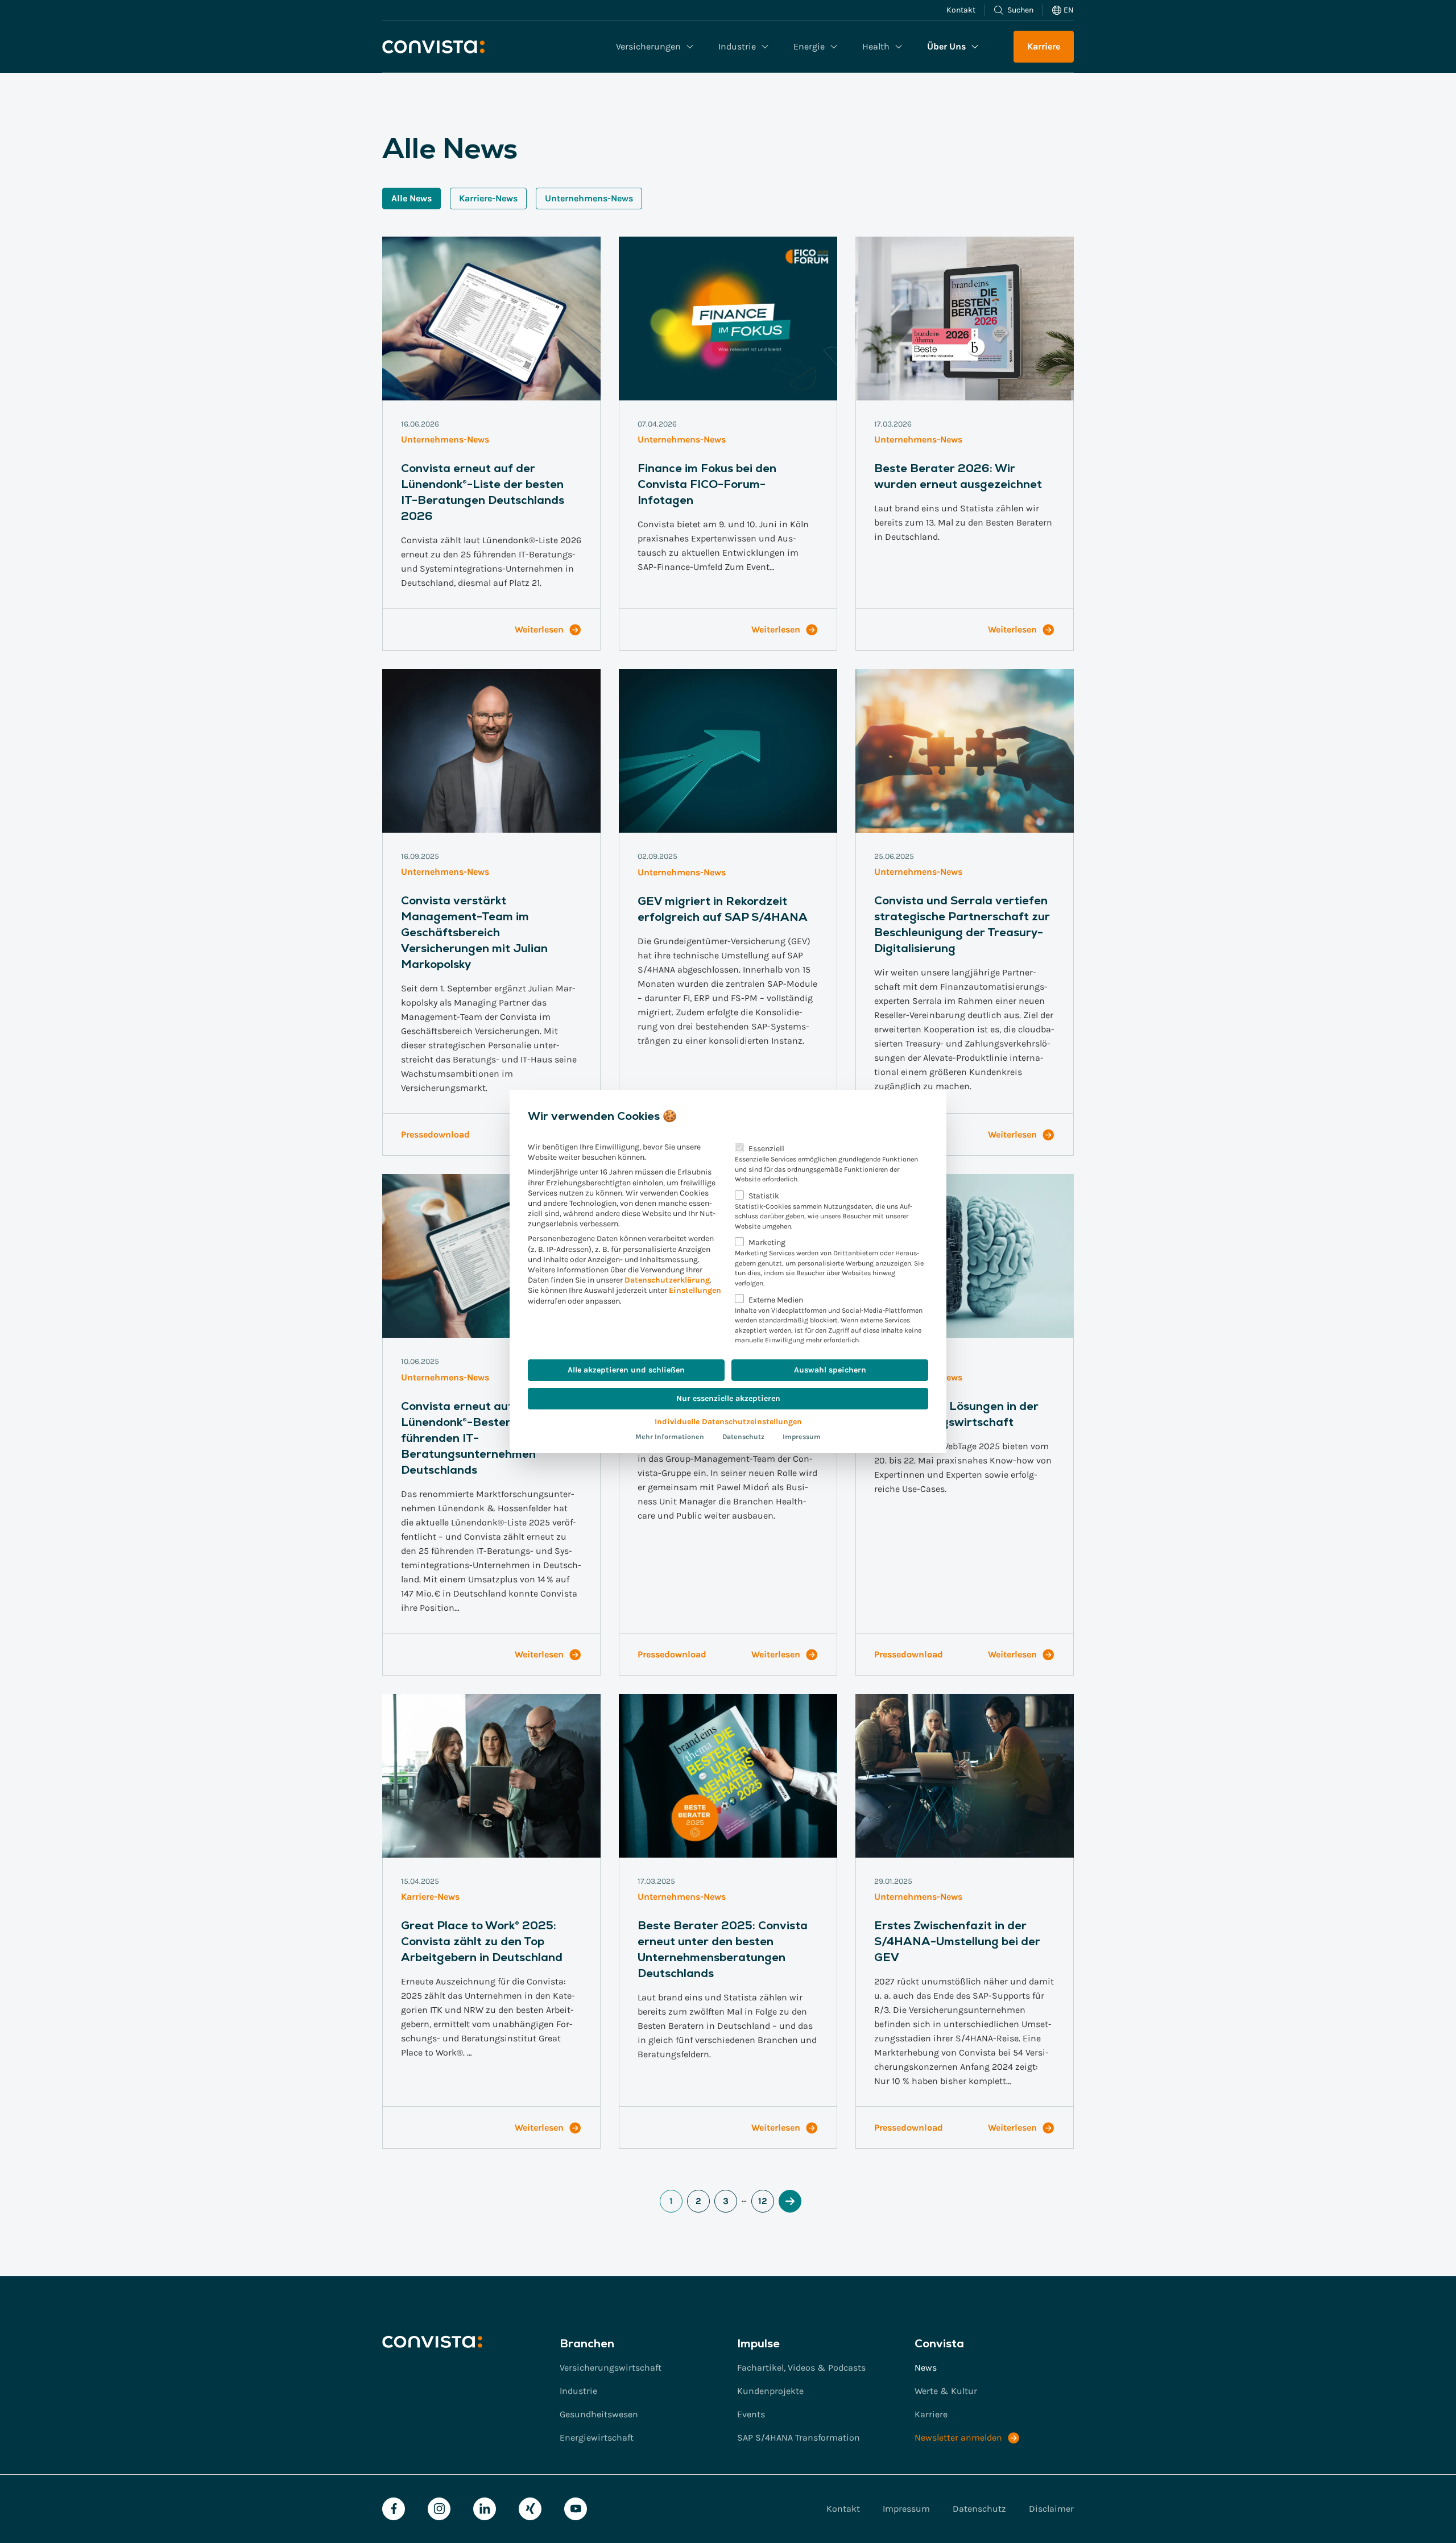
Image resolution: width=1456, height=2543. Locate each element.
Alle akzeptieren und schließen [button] (626, 1370)
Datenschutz (743, 1437)
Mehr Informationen (670, 1437)
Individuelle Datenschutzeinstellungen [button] (728, 1422)
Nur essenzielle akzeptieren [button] (728, 1398)
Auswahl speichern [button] (830, 1370)
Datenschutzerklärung (667, 1280)
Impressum (802, 1437)
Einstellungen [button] (695, 1290)
